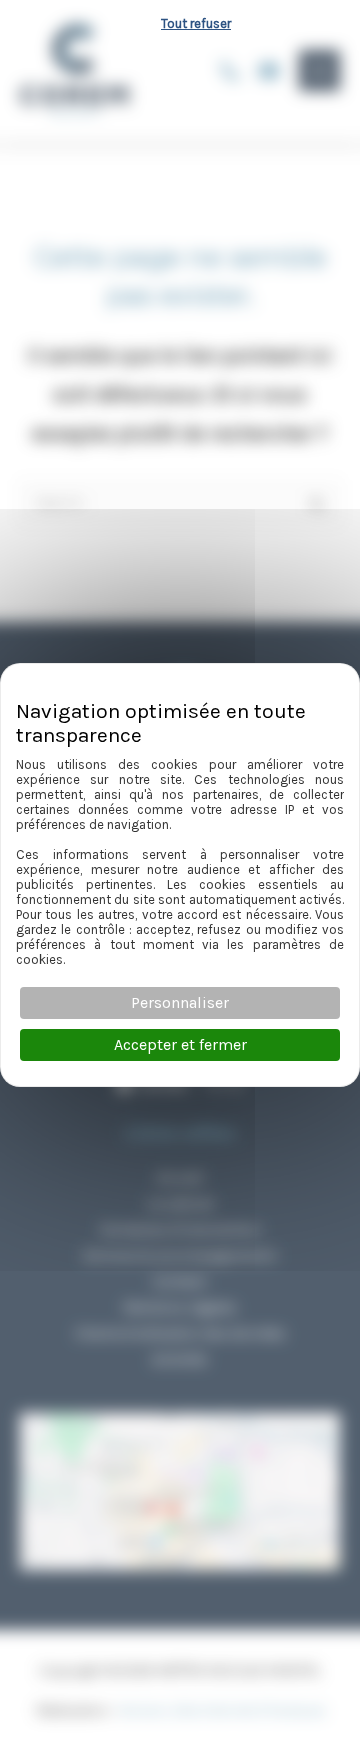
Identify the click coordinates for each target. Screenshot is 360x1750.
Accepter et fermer (180, 1044)
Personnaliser (180, 1002)
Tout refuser (196, 23)
